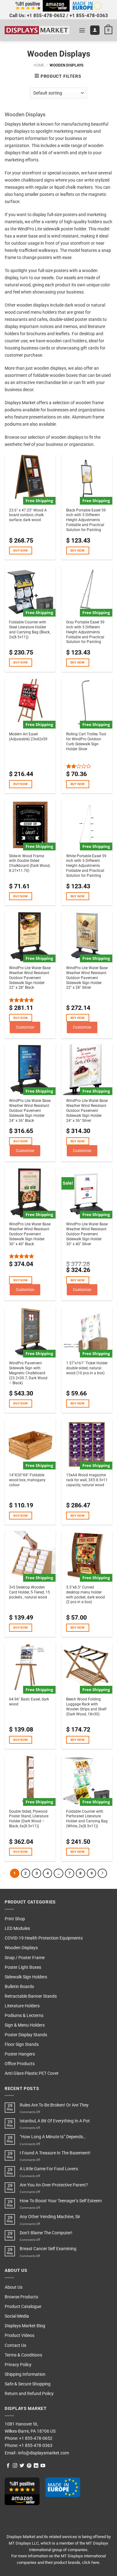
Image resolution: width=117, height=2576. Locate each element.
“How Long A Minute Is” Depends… (53, 2137)
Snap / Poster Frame (25, 1958)
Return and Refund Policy (29, 2394)
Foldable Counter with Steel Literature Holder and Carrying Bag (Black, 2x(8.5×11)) (30, 630)
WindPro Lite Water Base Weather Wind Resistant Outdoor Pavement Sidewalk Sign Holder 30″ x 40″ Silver (87, 1234)
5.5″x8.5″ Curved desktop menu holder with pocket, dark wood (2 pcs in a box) (85, 1595)
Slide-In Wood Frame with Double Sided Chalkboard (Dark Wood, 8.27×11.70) (30, 863)
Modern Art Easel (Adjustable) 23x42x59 (28, 737)
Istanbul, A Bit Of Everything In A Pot (55, 2121)
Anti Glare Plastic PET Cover (32, 2073)
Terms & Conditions (23, 2355)
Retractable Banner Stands (31, 1996)
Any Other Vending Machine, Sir (50, 2217)
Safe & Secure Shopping (28, 2384)
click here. (91, 2562)
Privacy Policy (18, 2365)
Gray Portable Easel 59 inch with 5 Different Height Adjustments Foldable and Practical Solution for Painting (85, 632)
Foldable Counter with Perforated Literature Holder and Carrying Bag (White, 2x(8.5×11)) (87, 1819)
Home (39, 65)
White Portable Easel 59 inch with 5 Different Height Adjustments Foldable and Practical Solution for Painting (86, 866)
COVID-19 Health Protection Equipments (44, 1938)
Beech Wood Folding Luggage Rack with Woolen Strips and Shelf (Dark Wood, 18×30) (86, 1707)
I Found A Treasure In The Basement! (55, 2153)
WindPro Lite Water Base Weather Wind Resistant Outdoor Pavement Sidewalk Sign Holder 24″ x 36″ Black (30, 1111)
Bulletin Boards (19, 1987)
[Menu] (82, 30)
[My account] (95, 30)
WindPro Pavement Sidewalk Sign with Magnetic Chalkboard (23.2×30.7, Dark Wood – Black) (28, 1373)
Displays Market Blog (25, 2326)
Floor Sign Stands (22, 2044)
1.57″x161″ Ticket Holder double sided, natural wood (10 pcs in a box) (87, 1368)
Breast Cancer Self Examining (48, 2249)
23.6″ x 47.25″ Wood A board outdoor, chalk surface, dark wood (28, 515)
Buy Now (21, 550)
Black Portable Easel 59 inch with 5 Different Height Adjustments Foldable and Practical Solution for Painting (86, 520)
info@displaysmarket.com (43, 2453)
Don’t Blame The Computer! (46, 2233)
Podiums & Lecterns (24, 2016)
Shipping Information (25, 2374)
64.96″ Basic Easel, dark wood (29, 1702)
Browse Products (21, 2297)
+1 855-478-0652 (46, 16)
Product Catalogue (23, 2307)
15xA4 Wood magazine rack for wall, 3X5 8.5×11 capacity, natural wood (87, 1480)
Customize (25, 1027)
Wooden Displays (21, 1948)
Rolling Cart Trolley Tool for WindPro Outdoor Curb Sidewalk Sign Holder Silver (86, 742)
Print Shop (15, 1919)
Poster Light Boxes (23, 1967)
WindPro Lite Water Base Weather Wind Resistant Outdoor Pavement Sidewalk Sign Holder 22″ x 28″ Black (30, 978)
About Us (14, 2287)
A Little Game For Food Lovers (49, 2169)
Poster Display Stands (26, 2035)
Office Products (20, 2064)
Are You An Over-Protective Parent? (54, 2185)
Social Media (17, 2316)
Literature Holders (22, 2006)
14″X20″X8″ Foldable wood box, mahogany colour (27, 1480)
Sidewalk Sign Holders (26, 1977)
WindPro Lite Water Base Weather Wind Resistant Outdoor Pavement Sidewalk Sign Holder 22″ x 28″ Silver (87, 978)
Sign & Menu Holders (25, 2025)
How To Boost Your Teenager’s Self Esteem (61, 2201)
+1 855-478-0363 (89, 16)
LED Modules (17, 1929)
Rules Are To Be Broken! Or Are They (54, 2105)
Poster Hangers (20, 2054)
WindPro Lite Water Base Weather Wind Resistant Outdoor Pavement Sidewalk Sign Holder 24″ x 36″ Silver (87, 1111)
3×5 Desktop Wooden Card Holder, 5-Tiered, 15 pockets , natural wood (29, 1592)
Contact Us (15, 2345)
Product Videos (19, 2336)
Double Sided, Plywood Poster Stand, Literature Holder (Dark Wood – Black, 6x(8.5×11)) (29, 1819)
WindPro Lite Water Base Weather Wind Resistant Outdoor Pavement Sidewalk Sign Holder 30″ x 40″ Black (30, 1234)
